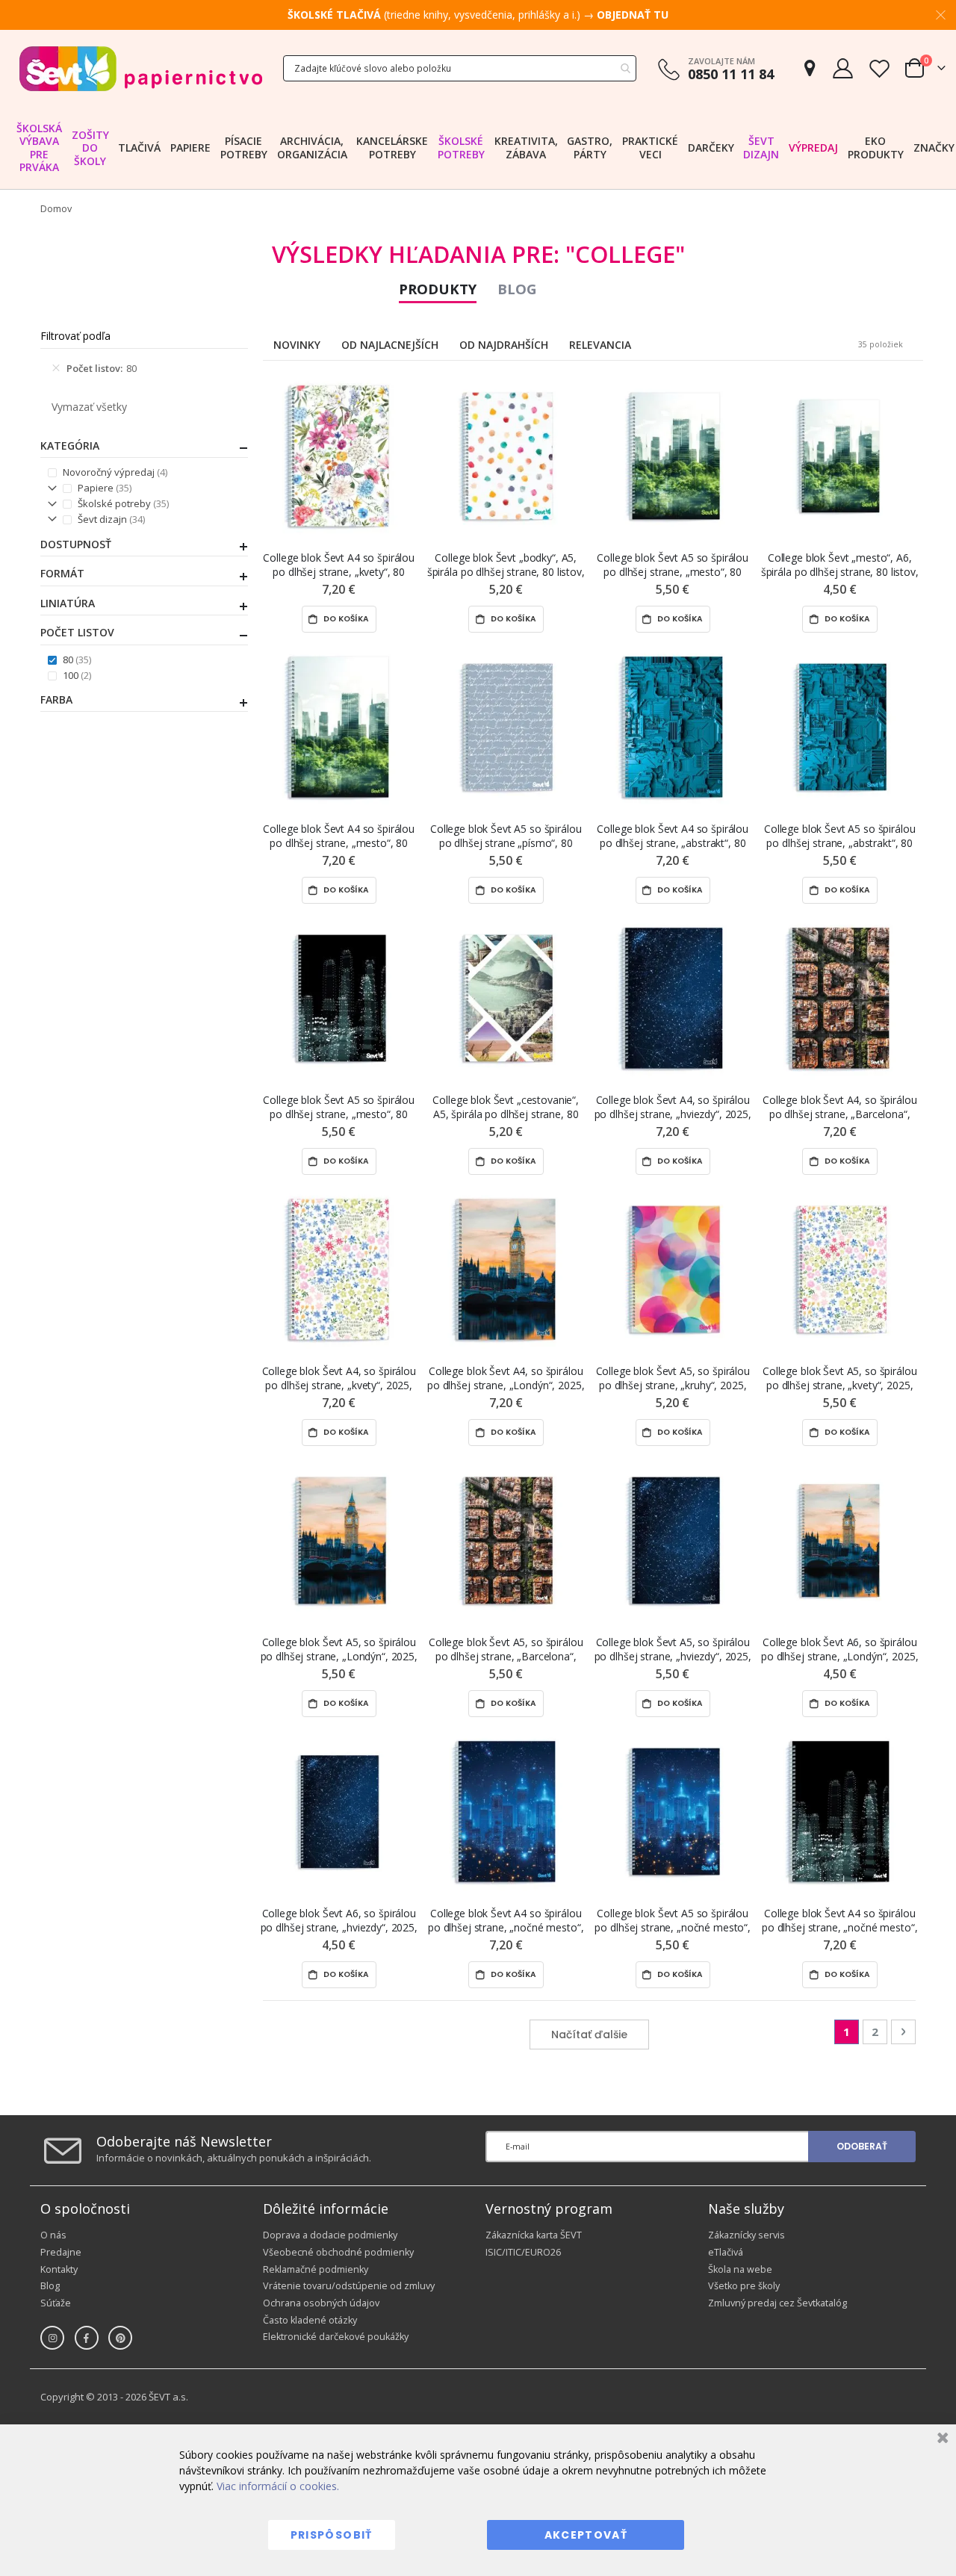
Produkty (438, 289)
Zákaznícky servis (747, 2235)
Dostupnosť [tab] (76, 544)
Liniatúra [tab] (68, 603)
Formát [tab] (62, 574)
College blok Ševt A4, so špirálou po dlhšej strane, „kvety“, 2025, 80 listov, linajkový (339, 1378)
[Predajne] (810, 68)
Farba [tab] (56, 700)
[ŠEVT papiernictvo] (140, 68)
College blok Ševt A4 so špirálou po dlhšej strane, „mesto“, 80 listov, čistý (339, 836)
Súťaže (56, 2303)
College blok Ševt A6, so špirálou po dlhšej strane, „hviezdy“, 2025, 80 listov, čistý (339, 1921)
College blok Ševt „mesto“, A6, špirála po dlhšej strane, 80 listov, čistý (840, 565)
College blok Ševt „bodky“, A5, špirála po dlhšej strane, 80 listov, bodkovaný (506, 565)
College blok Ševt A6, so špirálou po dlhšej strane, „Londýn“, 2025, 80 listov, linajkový (839, 1649)
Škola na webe (740, 2269)
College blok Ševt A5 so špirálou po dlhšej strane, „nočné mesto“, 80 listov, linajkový (673, 1921)
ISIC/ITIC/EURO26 (523, 2252)
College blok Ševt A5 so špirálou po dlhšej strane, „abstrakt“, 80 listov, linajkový (840, 836)
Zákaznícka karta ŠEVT (534, 2235)
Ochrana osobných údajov (321, 2303)
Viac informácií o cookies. (278, 2486)
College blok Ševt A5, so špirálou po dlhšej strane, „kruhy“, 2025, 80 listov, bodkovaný (673, 1378)
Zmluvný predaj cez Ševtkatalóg (777, 2303)
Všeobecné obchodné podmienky (338, 2252)
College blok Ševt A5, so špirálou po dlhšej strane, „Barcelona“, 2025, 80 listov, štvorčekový (506, 1649)
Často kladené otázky (310, 2320)
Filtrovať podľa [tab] (75, 336)
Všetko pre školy (744, 2286)
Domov (56, 209)
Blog (517, 289)
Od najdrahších (504, 345)
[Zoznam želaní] (879, 68)
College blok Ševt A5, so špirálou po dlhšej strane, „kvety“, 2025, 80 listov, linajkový (839, 1378)
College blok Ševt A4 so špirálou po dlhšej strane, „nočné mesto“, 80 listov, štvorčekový (840, 1921)
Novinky (297, 345)
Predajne (61, 2252)
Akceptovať (586, 2535)
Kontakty (59, 2269)
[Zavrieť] (941, 2440)
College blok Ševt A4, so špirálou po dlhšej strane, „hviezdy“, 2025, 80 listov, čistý (673, 1107)
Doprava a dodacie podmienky (330, 2235)
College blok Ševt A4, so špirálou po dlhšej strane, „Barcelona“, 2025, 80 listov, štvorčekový (839, 1107)
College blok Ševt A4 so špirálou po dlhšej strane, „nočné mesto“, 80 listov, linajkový (506, 1921)
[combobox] (460, 68)
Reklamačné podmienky (316, 2269)
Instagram (52, 2338)
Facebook (87, 2338)
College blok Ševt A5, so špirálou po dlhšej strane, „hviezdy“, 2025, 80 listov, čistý (673, 1649)
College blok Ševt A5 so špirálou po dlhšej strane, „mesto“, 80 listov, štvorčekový (339, 1107)
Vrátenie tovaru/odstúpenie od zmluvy (349, 2286)
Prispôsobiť (332, 2535)
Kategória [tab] (70, 446)
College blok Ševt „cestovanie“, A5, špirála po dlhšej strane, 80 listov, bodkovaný (506, 1107)
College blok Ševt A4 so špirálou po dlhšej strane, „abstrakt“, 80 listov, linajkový (673, 836)
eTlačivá (726, 2252)
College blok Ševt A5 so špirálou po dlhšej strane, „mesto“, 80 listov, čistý (673, 565)
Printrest (120, 2338)
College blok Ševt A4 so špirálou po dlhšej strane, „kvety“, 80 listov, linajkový (339, 565)
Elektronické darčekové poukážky (336, 2337)
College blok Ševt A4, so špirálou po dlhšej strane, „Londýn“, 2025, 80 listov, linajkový (506, 1378)
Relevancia (600, 345)
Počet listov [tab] (77, 633)
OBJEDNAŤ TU (633, 15)
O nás (53, 2235)
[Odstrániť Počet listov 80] (56, 368)
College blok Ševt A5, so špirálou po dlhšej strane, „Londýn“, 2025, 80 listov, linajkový (339, 1649)
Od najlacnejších (390, 345)
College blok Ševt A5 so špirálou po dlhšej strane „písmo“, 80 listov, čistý (506, 836)
